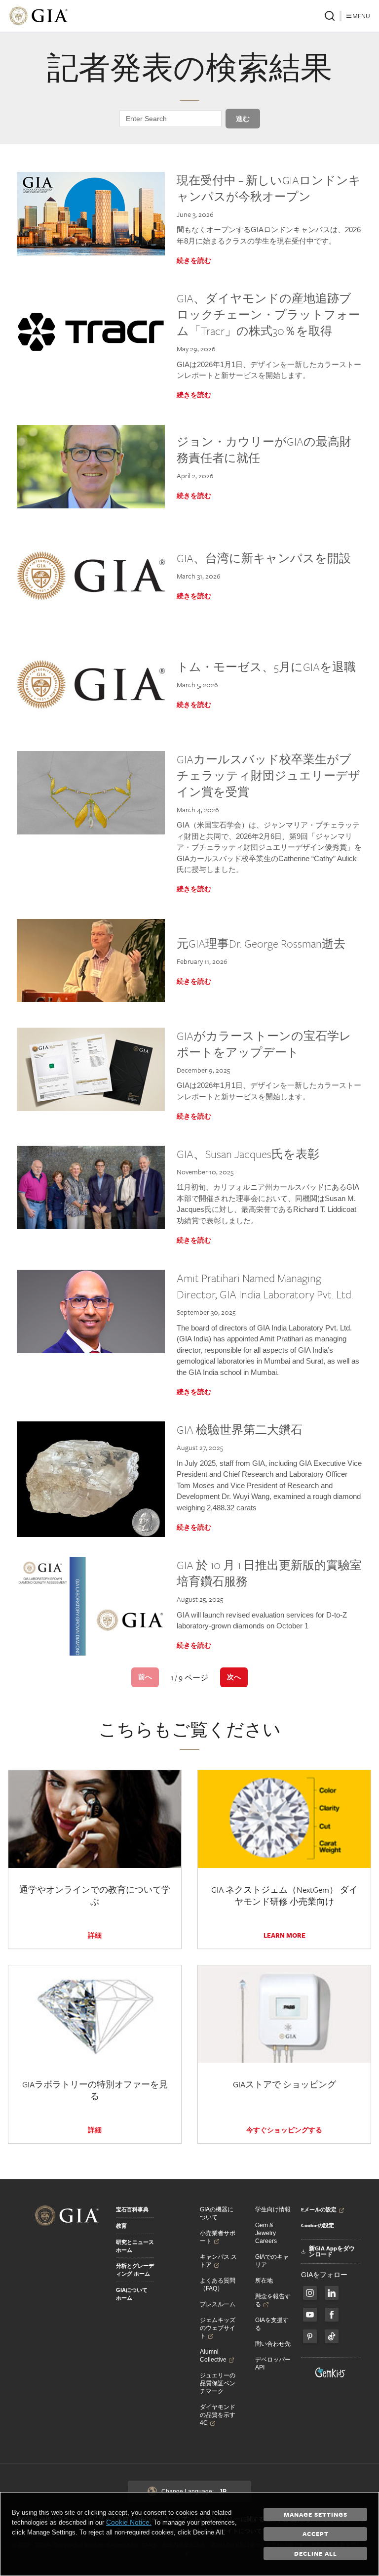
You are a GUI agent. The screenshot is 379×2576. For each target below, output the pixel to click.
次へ (234, 1677)
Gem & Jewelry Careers (266, 2233)
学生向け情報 (273, 2209)
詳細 (95, 1935)
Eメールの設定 (319, 2209)
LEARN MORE (284, 1935)
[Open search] (330, 16)
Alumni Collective (213, 2356)
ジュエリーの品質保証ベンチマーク (218, 2383)
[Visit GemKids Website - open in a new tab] (331, 2372)
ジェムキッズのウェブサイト (218, 2328)
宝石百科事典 (132, 2209)
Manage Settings (316, 2514)
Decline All (316, 2553)
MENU (361, 16)
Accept (316, 2534)
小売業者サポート (218, 2237)
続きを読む (194, 260)
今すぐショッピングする (284, 2130)
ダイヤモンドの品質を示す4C (218, 2415)
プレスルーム (218, 2304)
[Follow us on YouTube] (310, 2315)
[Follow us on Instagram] (332, 2315)
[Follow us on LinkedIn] (332, 2293)
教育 (121, 2226)
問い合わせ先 (273, 2344)
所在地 (264, 2281)
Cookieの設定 (318, 2225)
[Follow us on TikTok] (332, 2336)
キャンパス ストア (218, 2261)
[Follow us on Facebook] (310, 2293)
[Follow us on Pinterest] (310, 2336)
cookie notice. (129, 2522)
